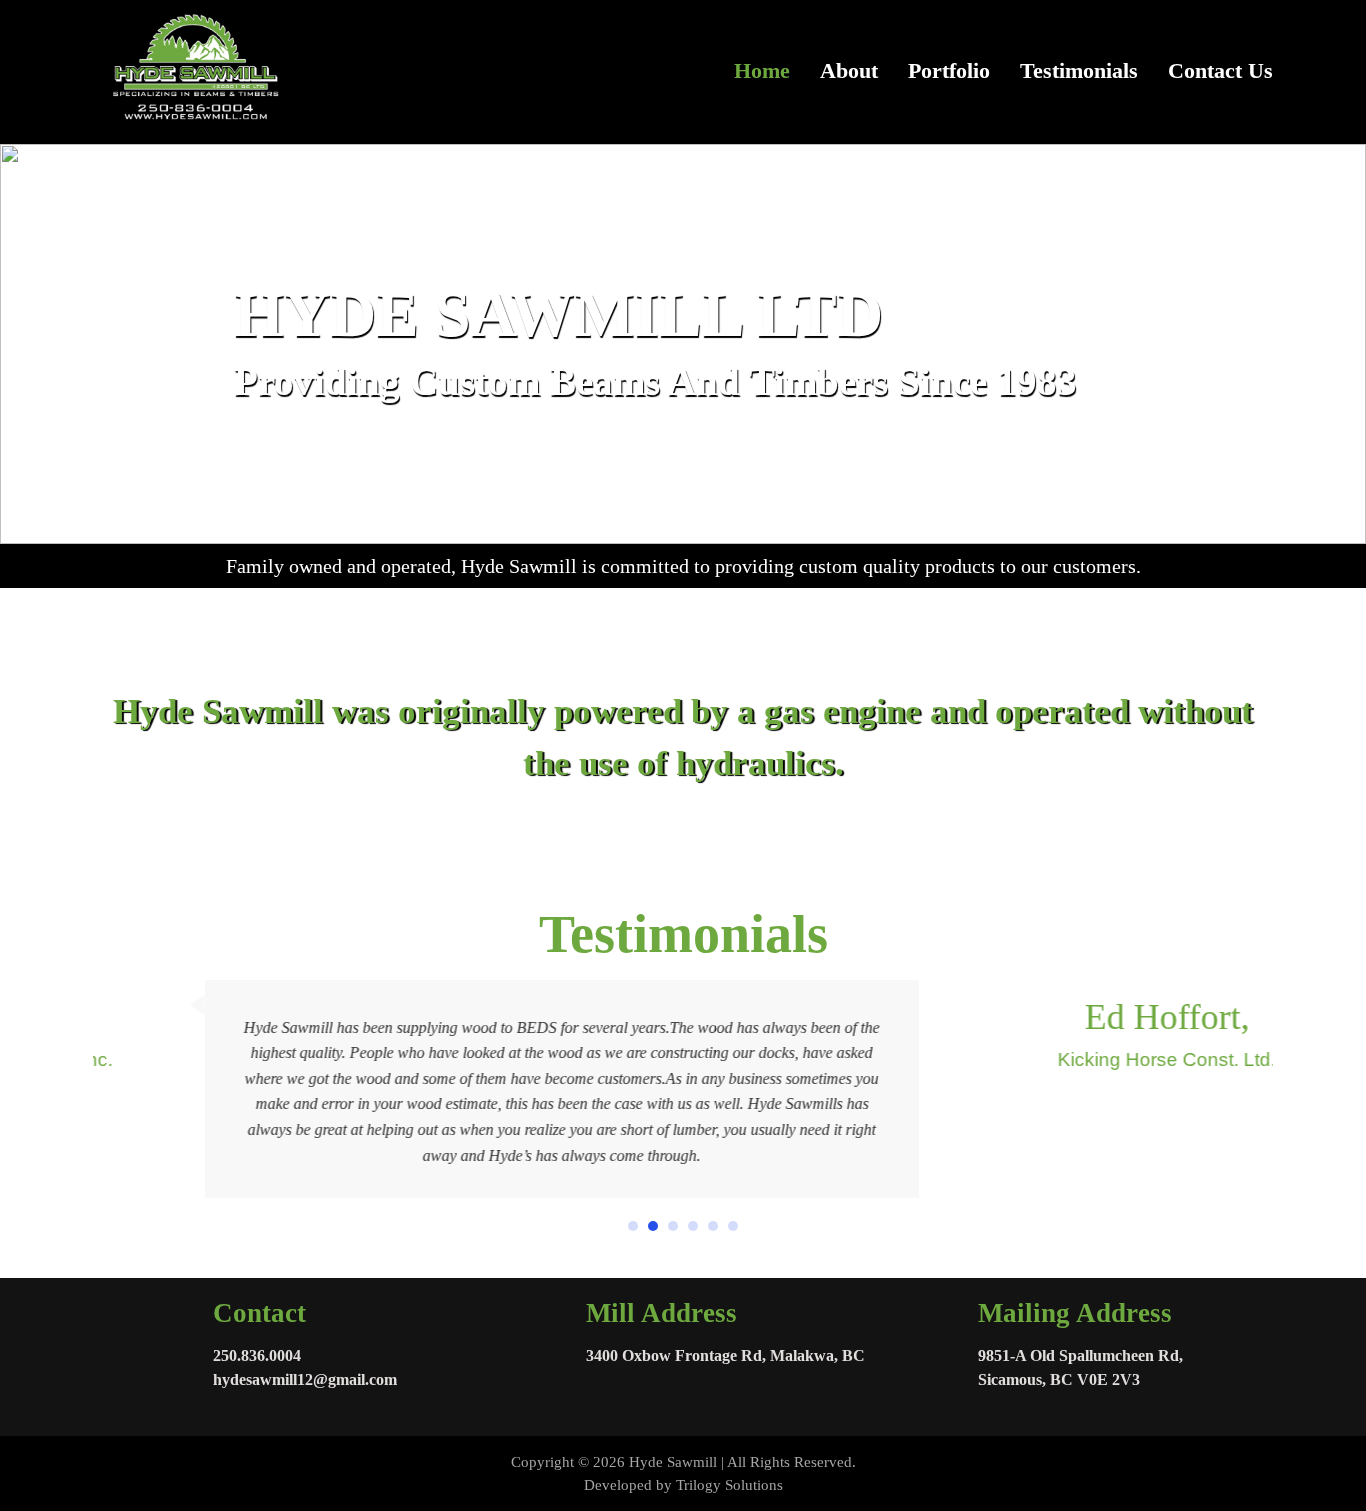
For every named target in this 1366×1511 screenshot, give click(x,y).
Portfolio (949, 71)
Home (762, 71)
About (849, 71)
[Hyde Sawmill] (193, 72)
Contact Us (1220, 71)
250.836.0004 (257, 1355)
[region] (683, 344)
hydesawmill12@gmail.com (305, 1379)
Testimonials (1079, 71)
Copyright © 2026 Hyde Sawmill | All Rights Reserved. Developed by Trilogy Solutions (683, 1473)
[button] (633, 1226)
